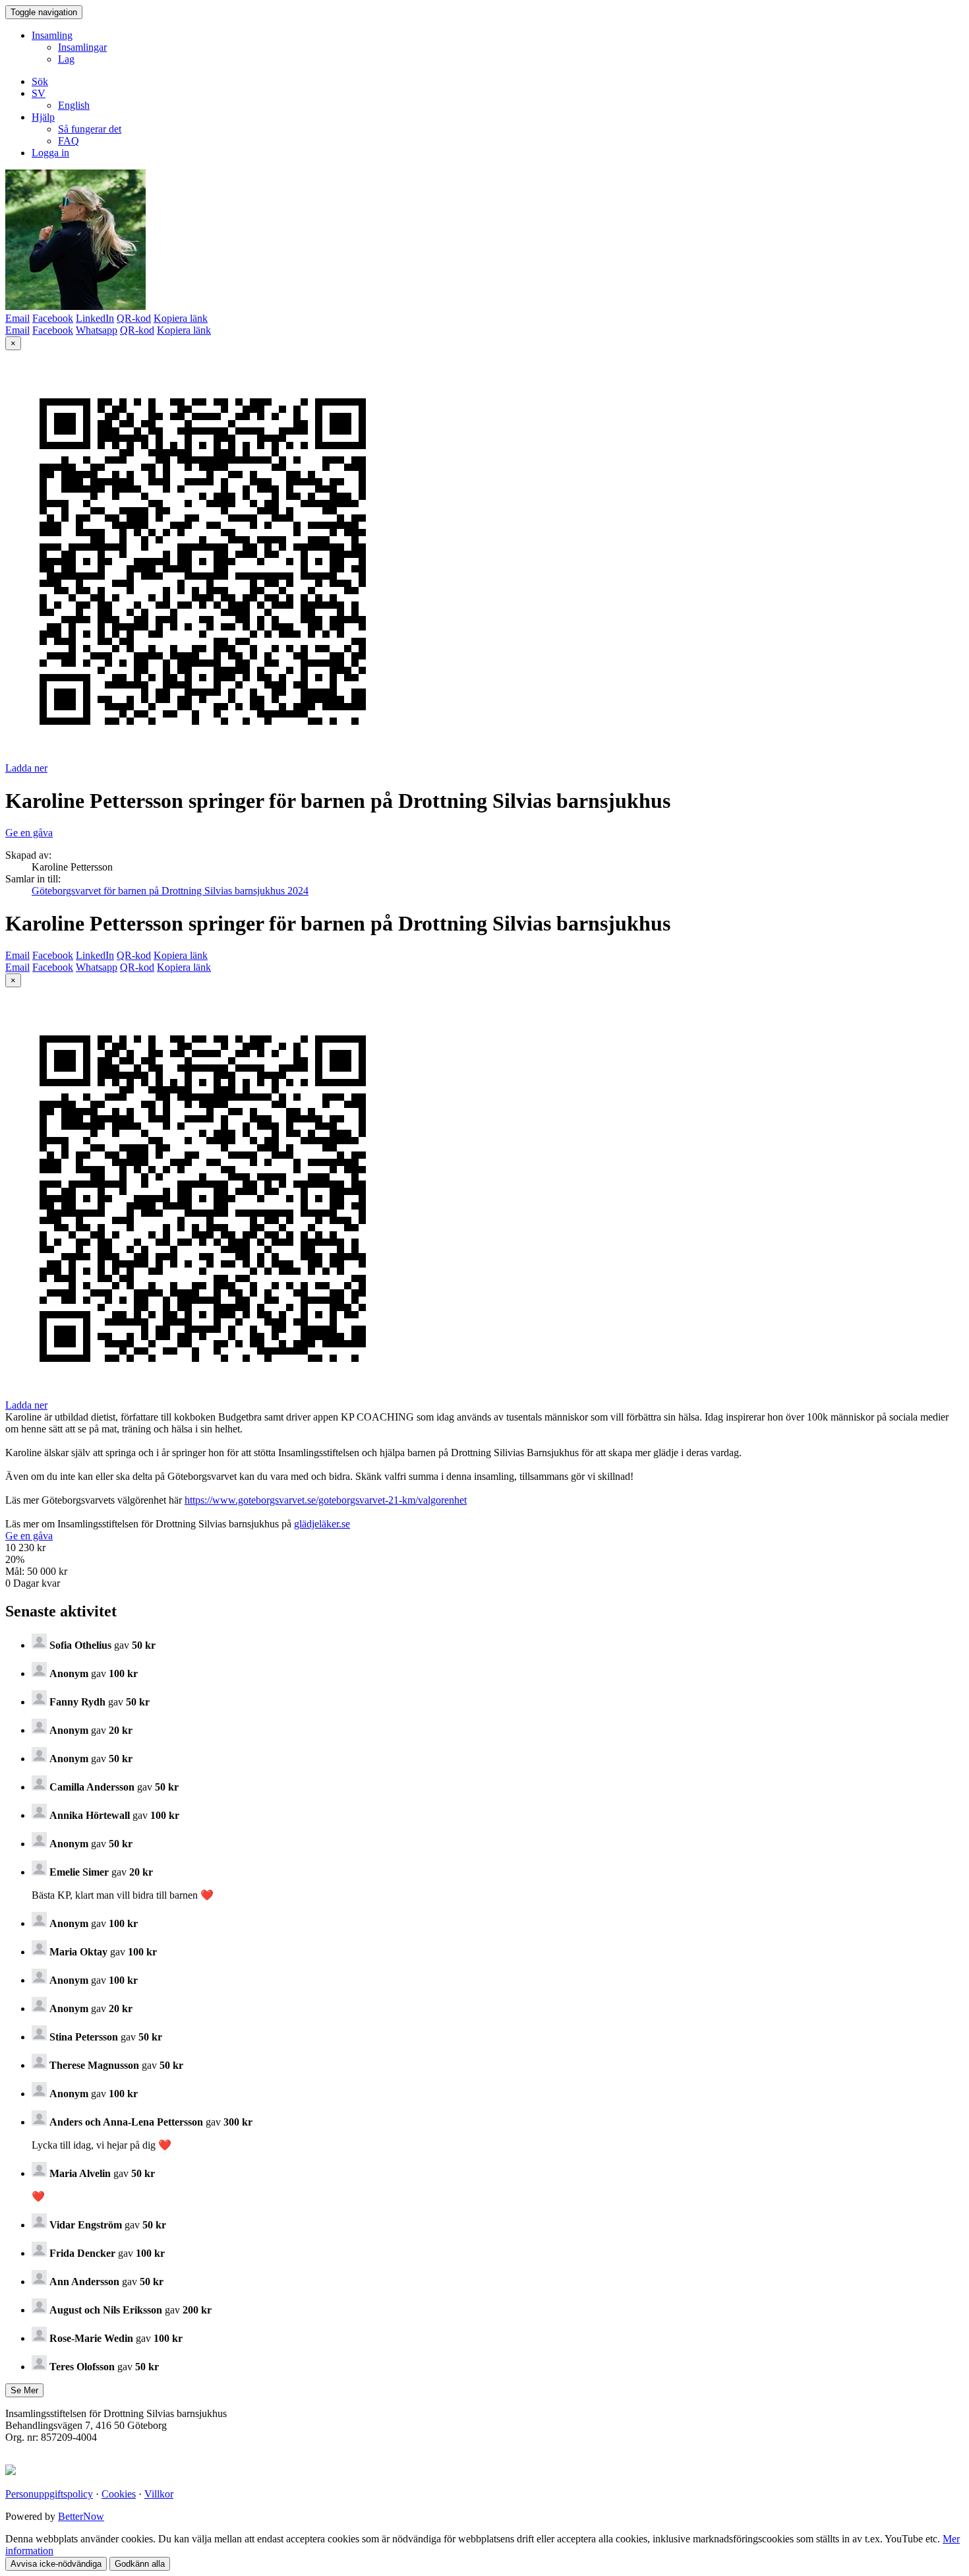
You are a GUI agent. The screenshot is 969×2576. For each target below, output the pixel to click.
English (74, 105)
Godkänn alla (140, 2564)
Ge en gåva (29, 833)
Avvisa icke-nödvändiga (56, 2564)
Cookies (119, 2494)
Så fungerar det (90, 129)
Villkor (159, 2494)
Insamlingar (82, 47)
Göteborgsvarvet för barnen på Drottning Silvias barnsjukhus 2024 (170, 891)
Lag (66, 59)
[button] (39, 93)
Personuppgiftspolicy (49, 2494)
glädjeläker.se (322, 1524)
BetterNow (81, 2516)
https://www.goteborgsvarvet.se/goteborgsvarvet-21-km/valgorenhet (326, 1500)
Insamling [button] (52, 35)
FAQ (69, 141)
